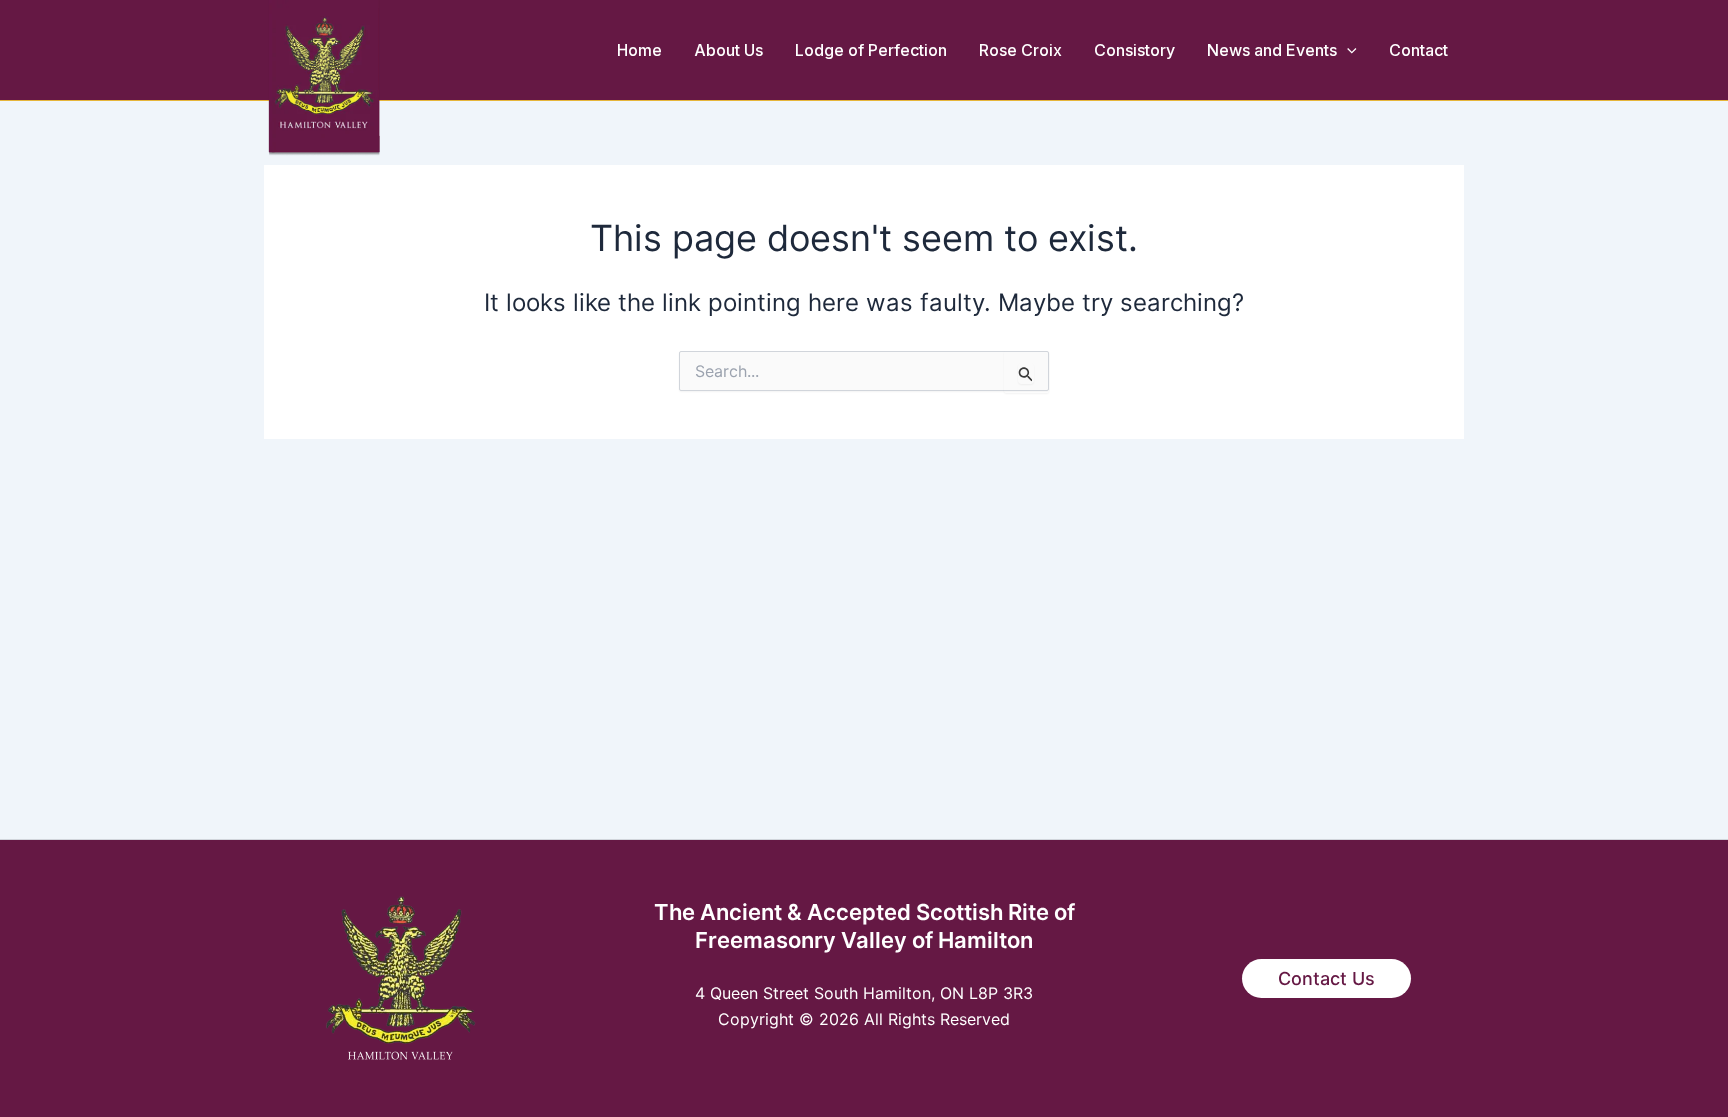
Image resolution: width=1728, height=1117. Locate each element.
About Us (728, 50)
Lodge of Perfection (871, 50)
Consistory (1134, 50)
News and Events (1272, 50)
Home (639, 50)
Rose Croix (1020, 50)
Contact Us (1326, 978)
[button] (1347, 50)
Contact (1418, 50)
